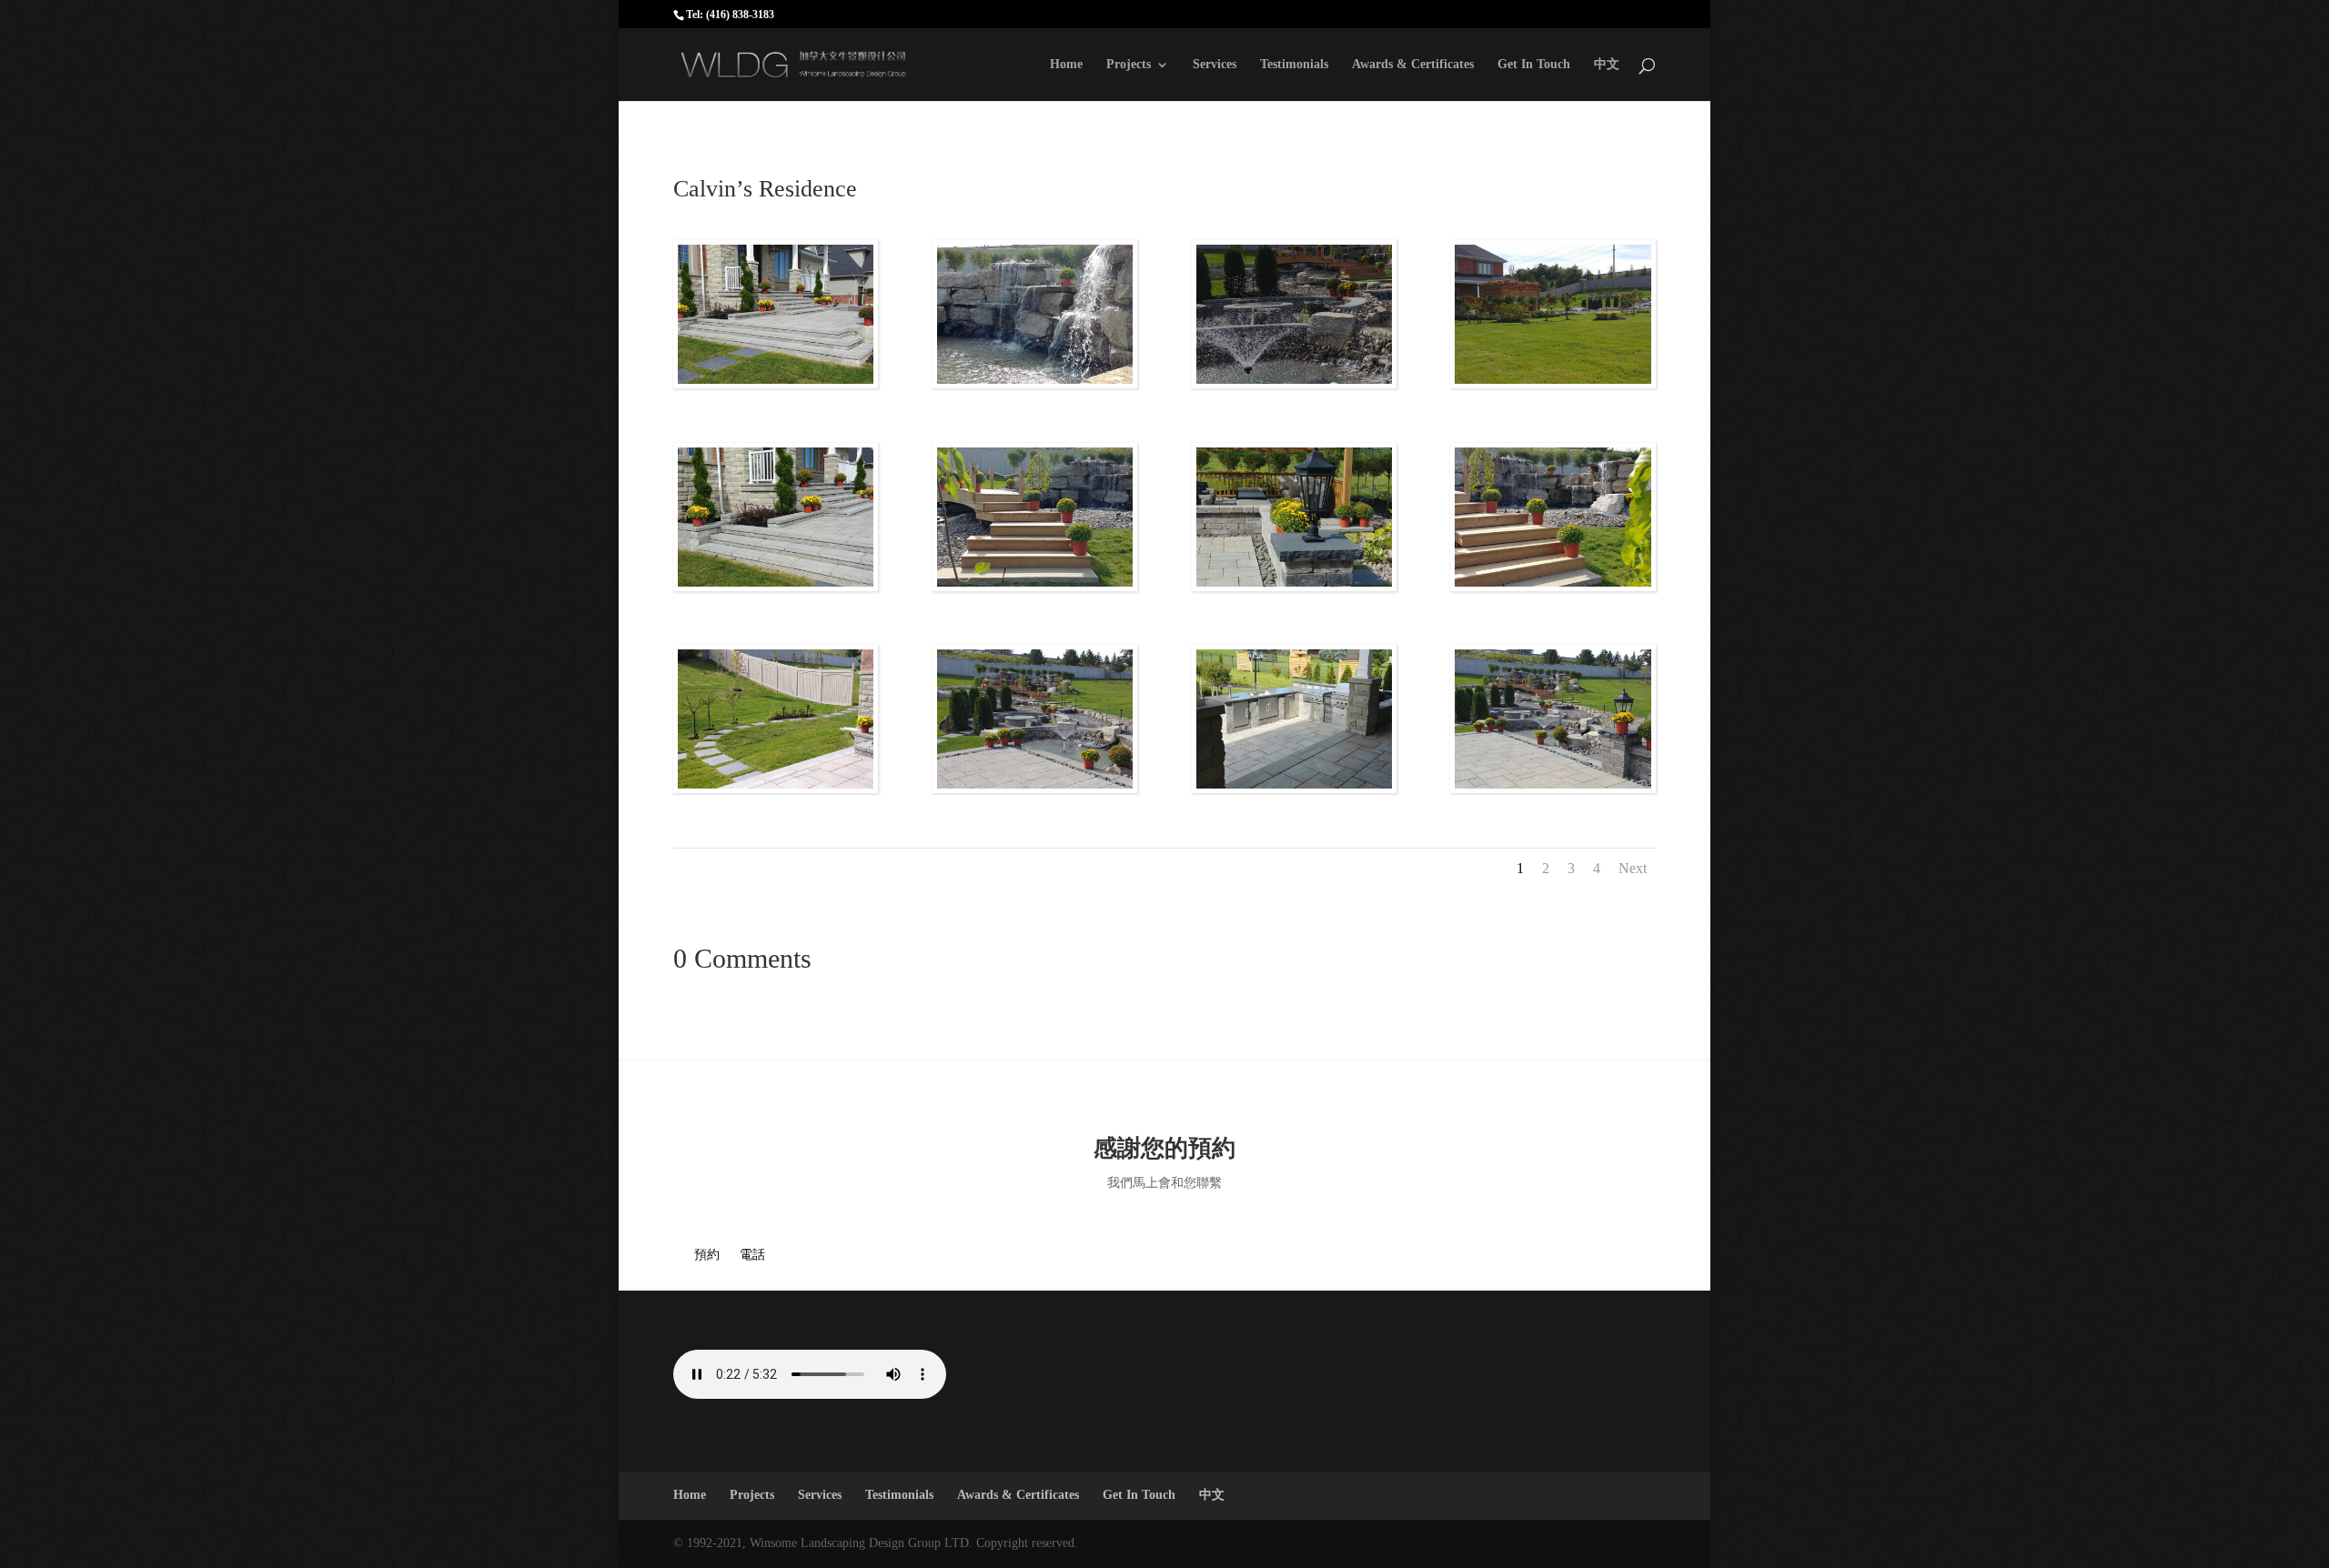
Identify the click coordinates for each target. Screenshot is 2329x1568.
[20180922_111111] (1035, 586)
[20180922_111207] (1035, 383)
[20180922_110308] (776, 586)
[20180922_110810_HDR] (1294, 383)
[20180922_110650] (1294, 586)
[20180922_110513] (1294, 788)
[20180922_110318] (776, 383)
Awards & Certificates (1413, 65)
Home (1066, 65)
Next (1633, 868)
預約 (707, 1255)
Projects (1129, 65)
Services (1215, 65)
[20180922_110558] (1035, 788)
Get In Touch (1534, 65)
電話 (752, 1255)
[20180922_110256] (776, 788)
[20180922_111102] (1553, 586)
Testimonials (1294, 65)
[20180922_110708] (1553, 788)
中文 (1607, 65)
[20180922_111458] (1553, 383)
